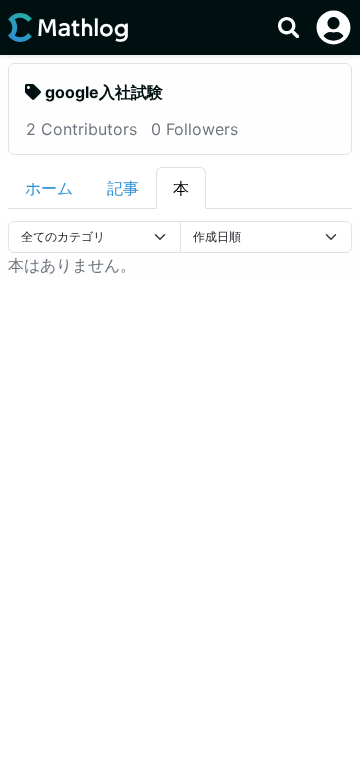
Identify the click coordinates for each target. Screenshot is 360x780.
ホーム (49, 188)
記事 (123, 188)
